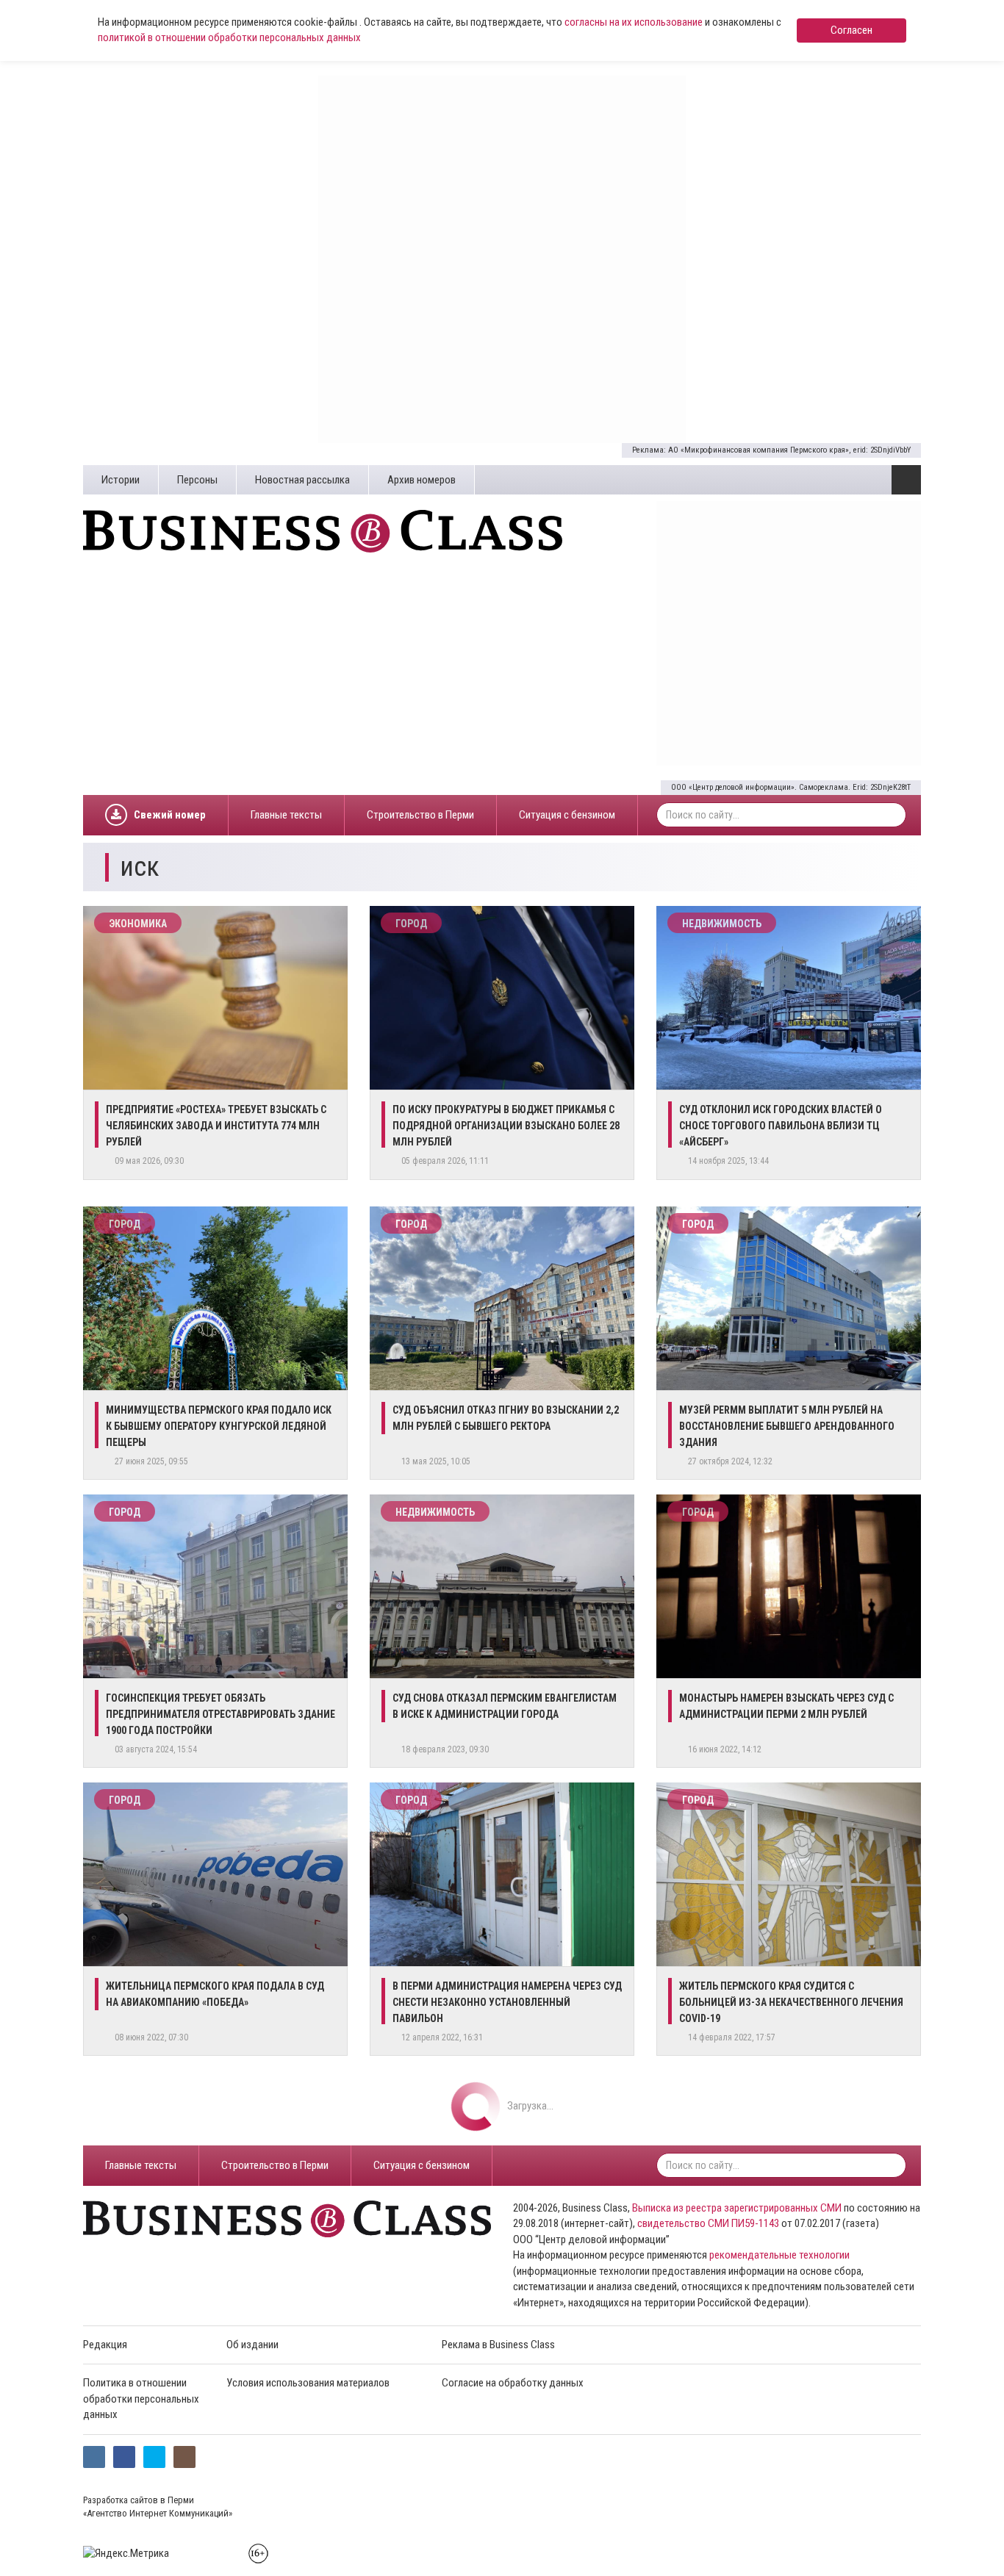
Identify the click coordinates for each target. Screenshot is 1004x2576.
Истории (121, 480)
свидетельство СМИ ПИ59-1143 (708, 2223)
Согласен (851, 30)
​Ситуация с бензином (567, 815)
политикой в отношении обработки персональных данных (229, 37)
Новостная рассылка (302, 480)
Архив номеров (422, 480)
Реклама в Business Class (498, 2345)
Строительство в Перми (420, 815)
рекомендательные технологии (779, 2255)
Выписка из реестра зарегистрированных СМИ (737, 2208)
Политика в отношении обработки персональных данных (141, 2399)
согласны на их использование (634, 22)
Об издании (252, 2345)
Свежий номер (170, 815)
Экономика (138, 924)
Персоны (197, 480)
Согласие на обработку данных (513, 2383)
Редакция (105, 2345)
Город (411, 924)
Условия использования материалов (308, 2383)
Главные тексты (286, 815)
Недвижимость (722, 924)
